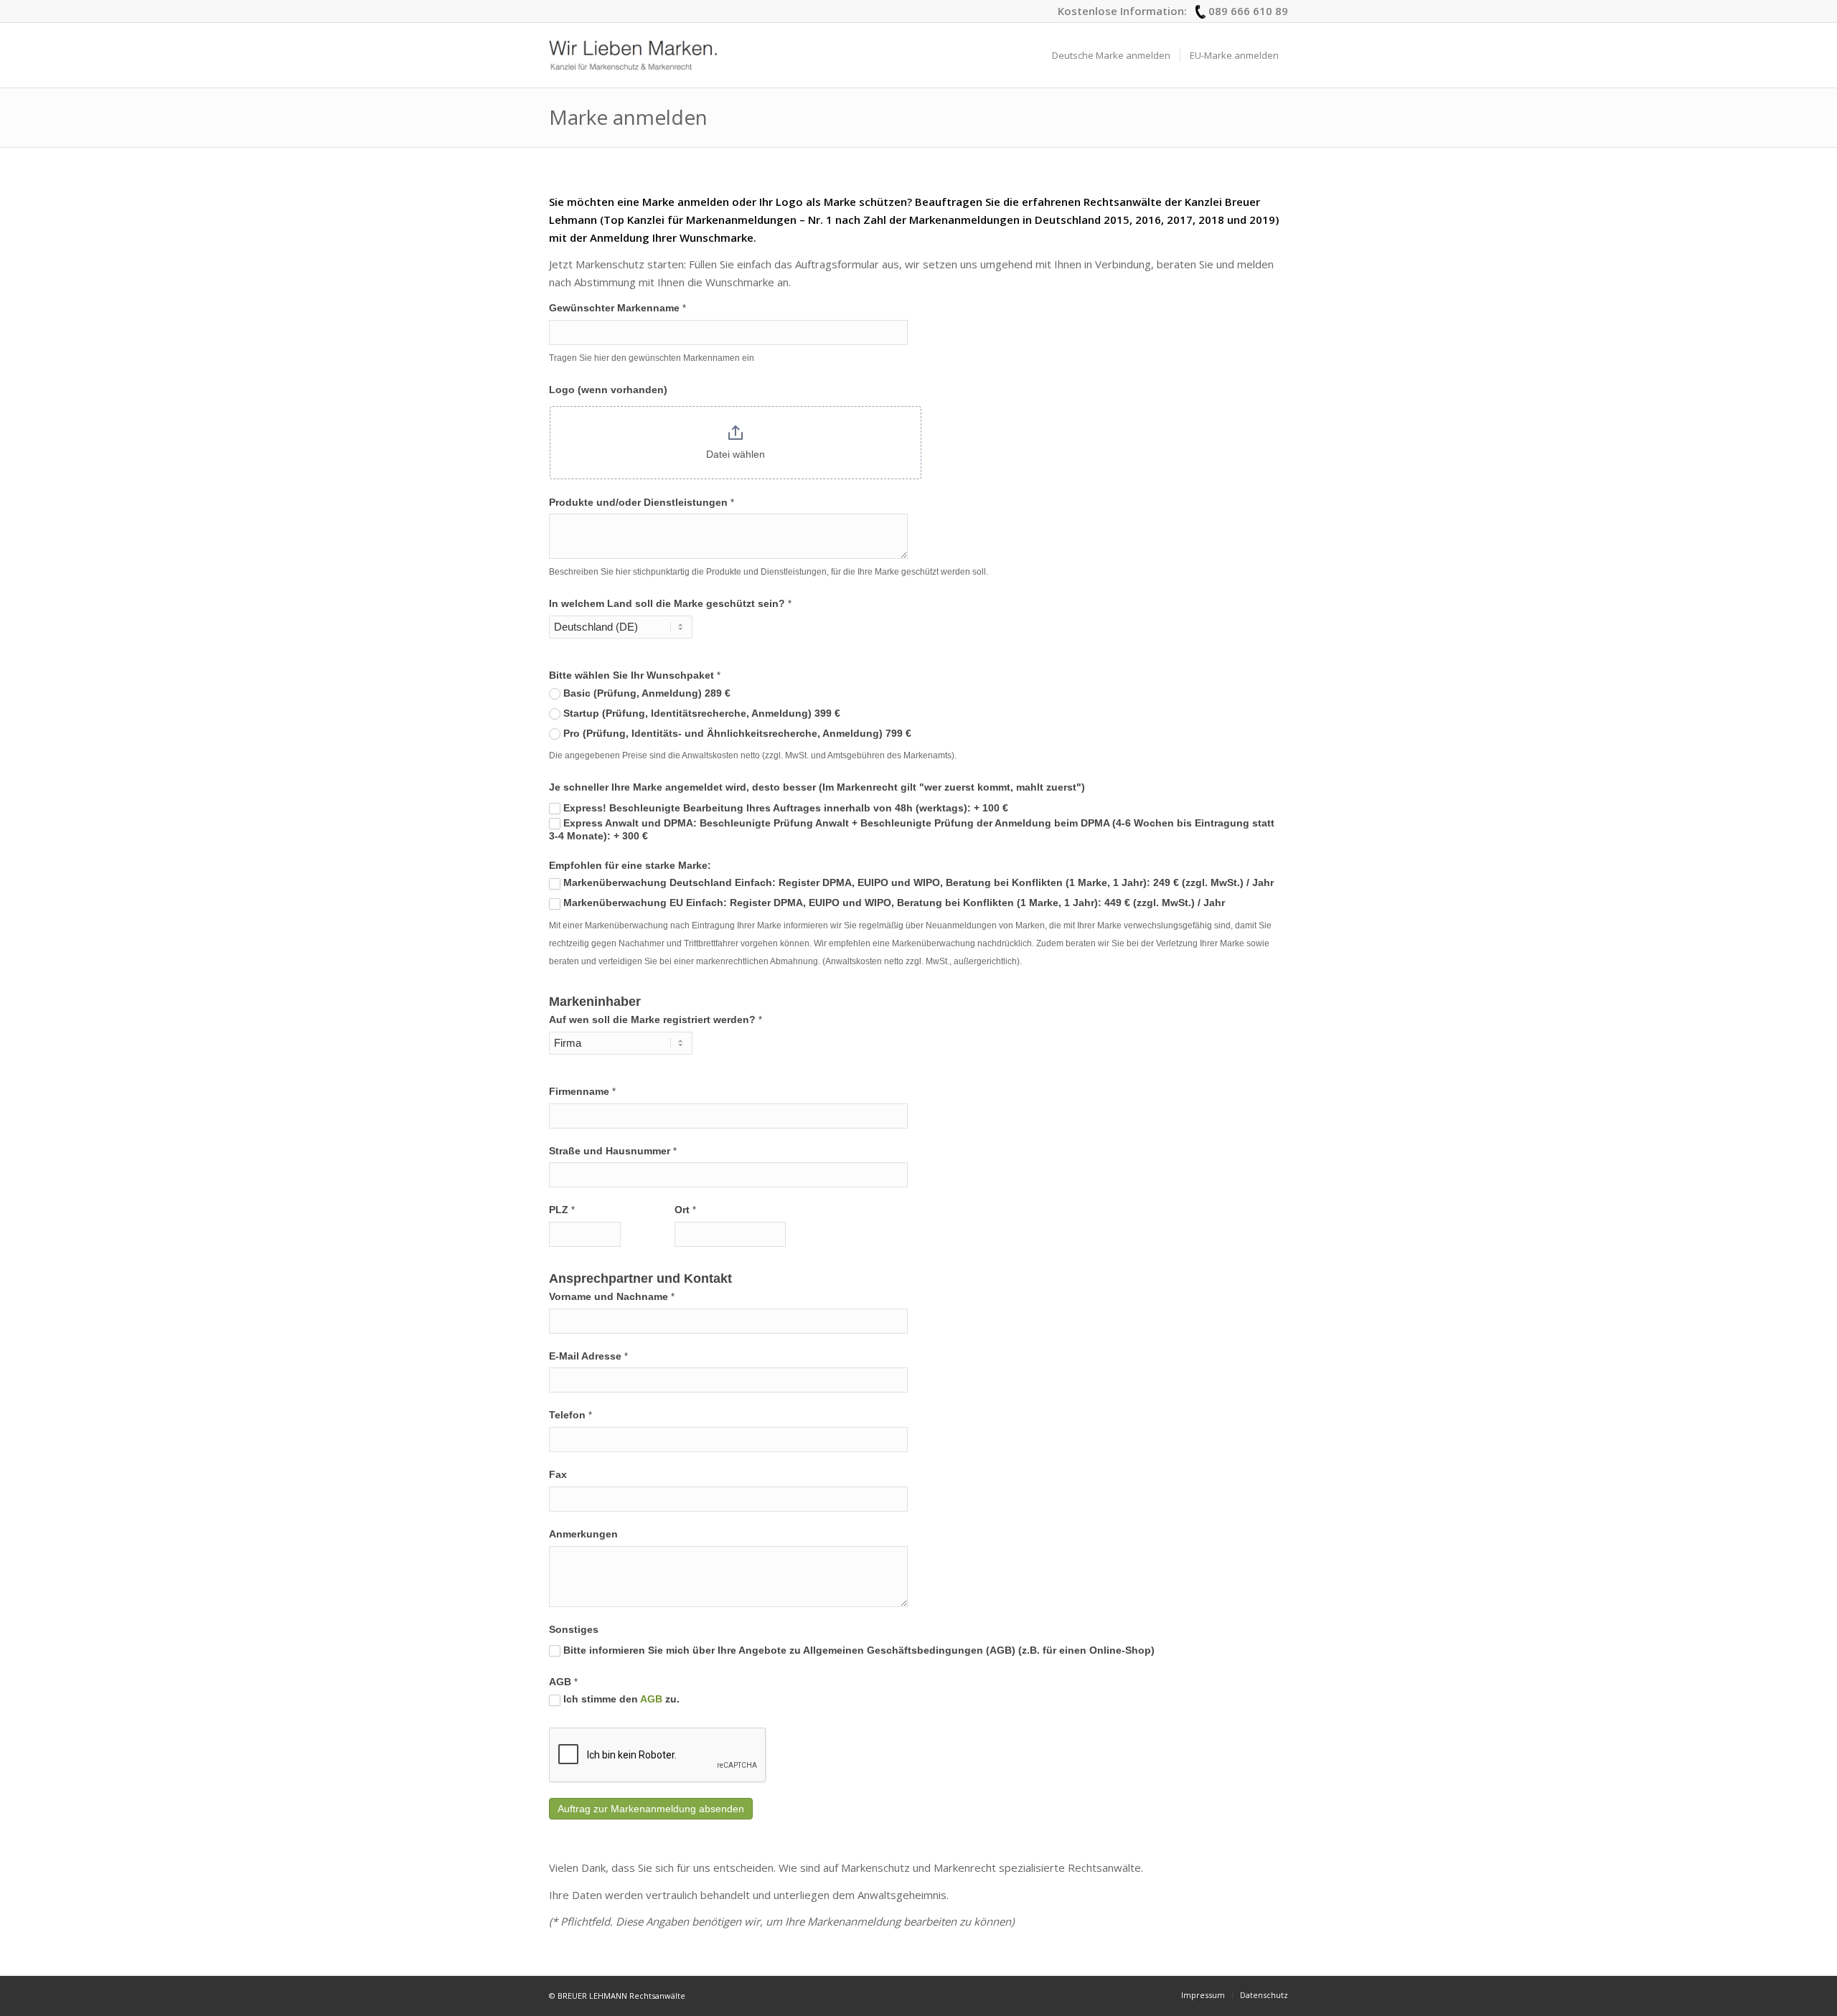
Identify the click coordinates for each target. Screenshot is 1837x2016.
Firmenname (582, 1092)
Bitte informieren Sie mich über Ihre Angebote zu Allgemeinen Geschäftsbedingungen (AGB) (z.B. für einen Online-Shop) (858, 1650)
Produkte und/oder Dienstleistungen (642, 503)
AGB (563, 1682)
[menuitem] (1111, 55)
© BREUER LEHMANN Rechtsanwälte (617, 1996)
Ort (685, 1210)
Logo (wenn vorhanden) (608, 390)
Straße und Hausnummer (613, 1151)
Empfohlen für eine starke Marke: (630, 866)
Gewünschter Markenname (617, 308)
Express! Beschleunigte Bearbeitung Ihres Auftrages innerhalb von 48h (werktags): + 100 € (784, 808)
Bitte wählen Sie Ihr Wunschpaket (635, 675)
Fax (558, 1475)
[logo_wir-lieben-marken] (633, 55)
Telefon (570, 1415)
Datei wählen (736, 454)
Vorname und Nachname (612, 1297)
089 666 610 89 (1248, 11)
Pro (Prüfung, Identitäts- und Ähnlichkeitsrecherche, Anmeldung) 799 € (736, 734)
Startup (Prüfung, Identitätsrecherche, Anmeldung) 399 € (700, 713)
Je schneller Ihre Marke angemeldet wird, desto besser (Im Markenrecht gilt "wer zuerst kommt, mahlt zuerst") (817, 787)
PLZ (562, 1210)
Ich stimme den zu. (620, 1699)
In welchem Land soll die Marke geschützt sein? (670, 604)
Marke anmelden (628, 117)
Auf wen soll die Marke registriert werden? (656, 1020)
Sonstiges (574, 1630)
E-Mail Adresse (588, 1356)
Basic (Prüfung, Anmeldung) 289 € (645, 693)
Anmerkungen (583, 1534)
